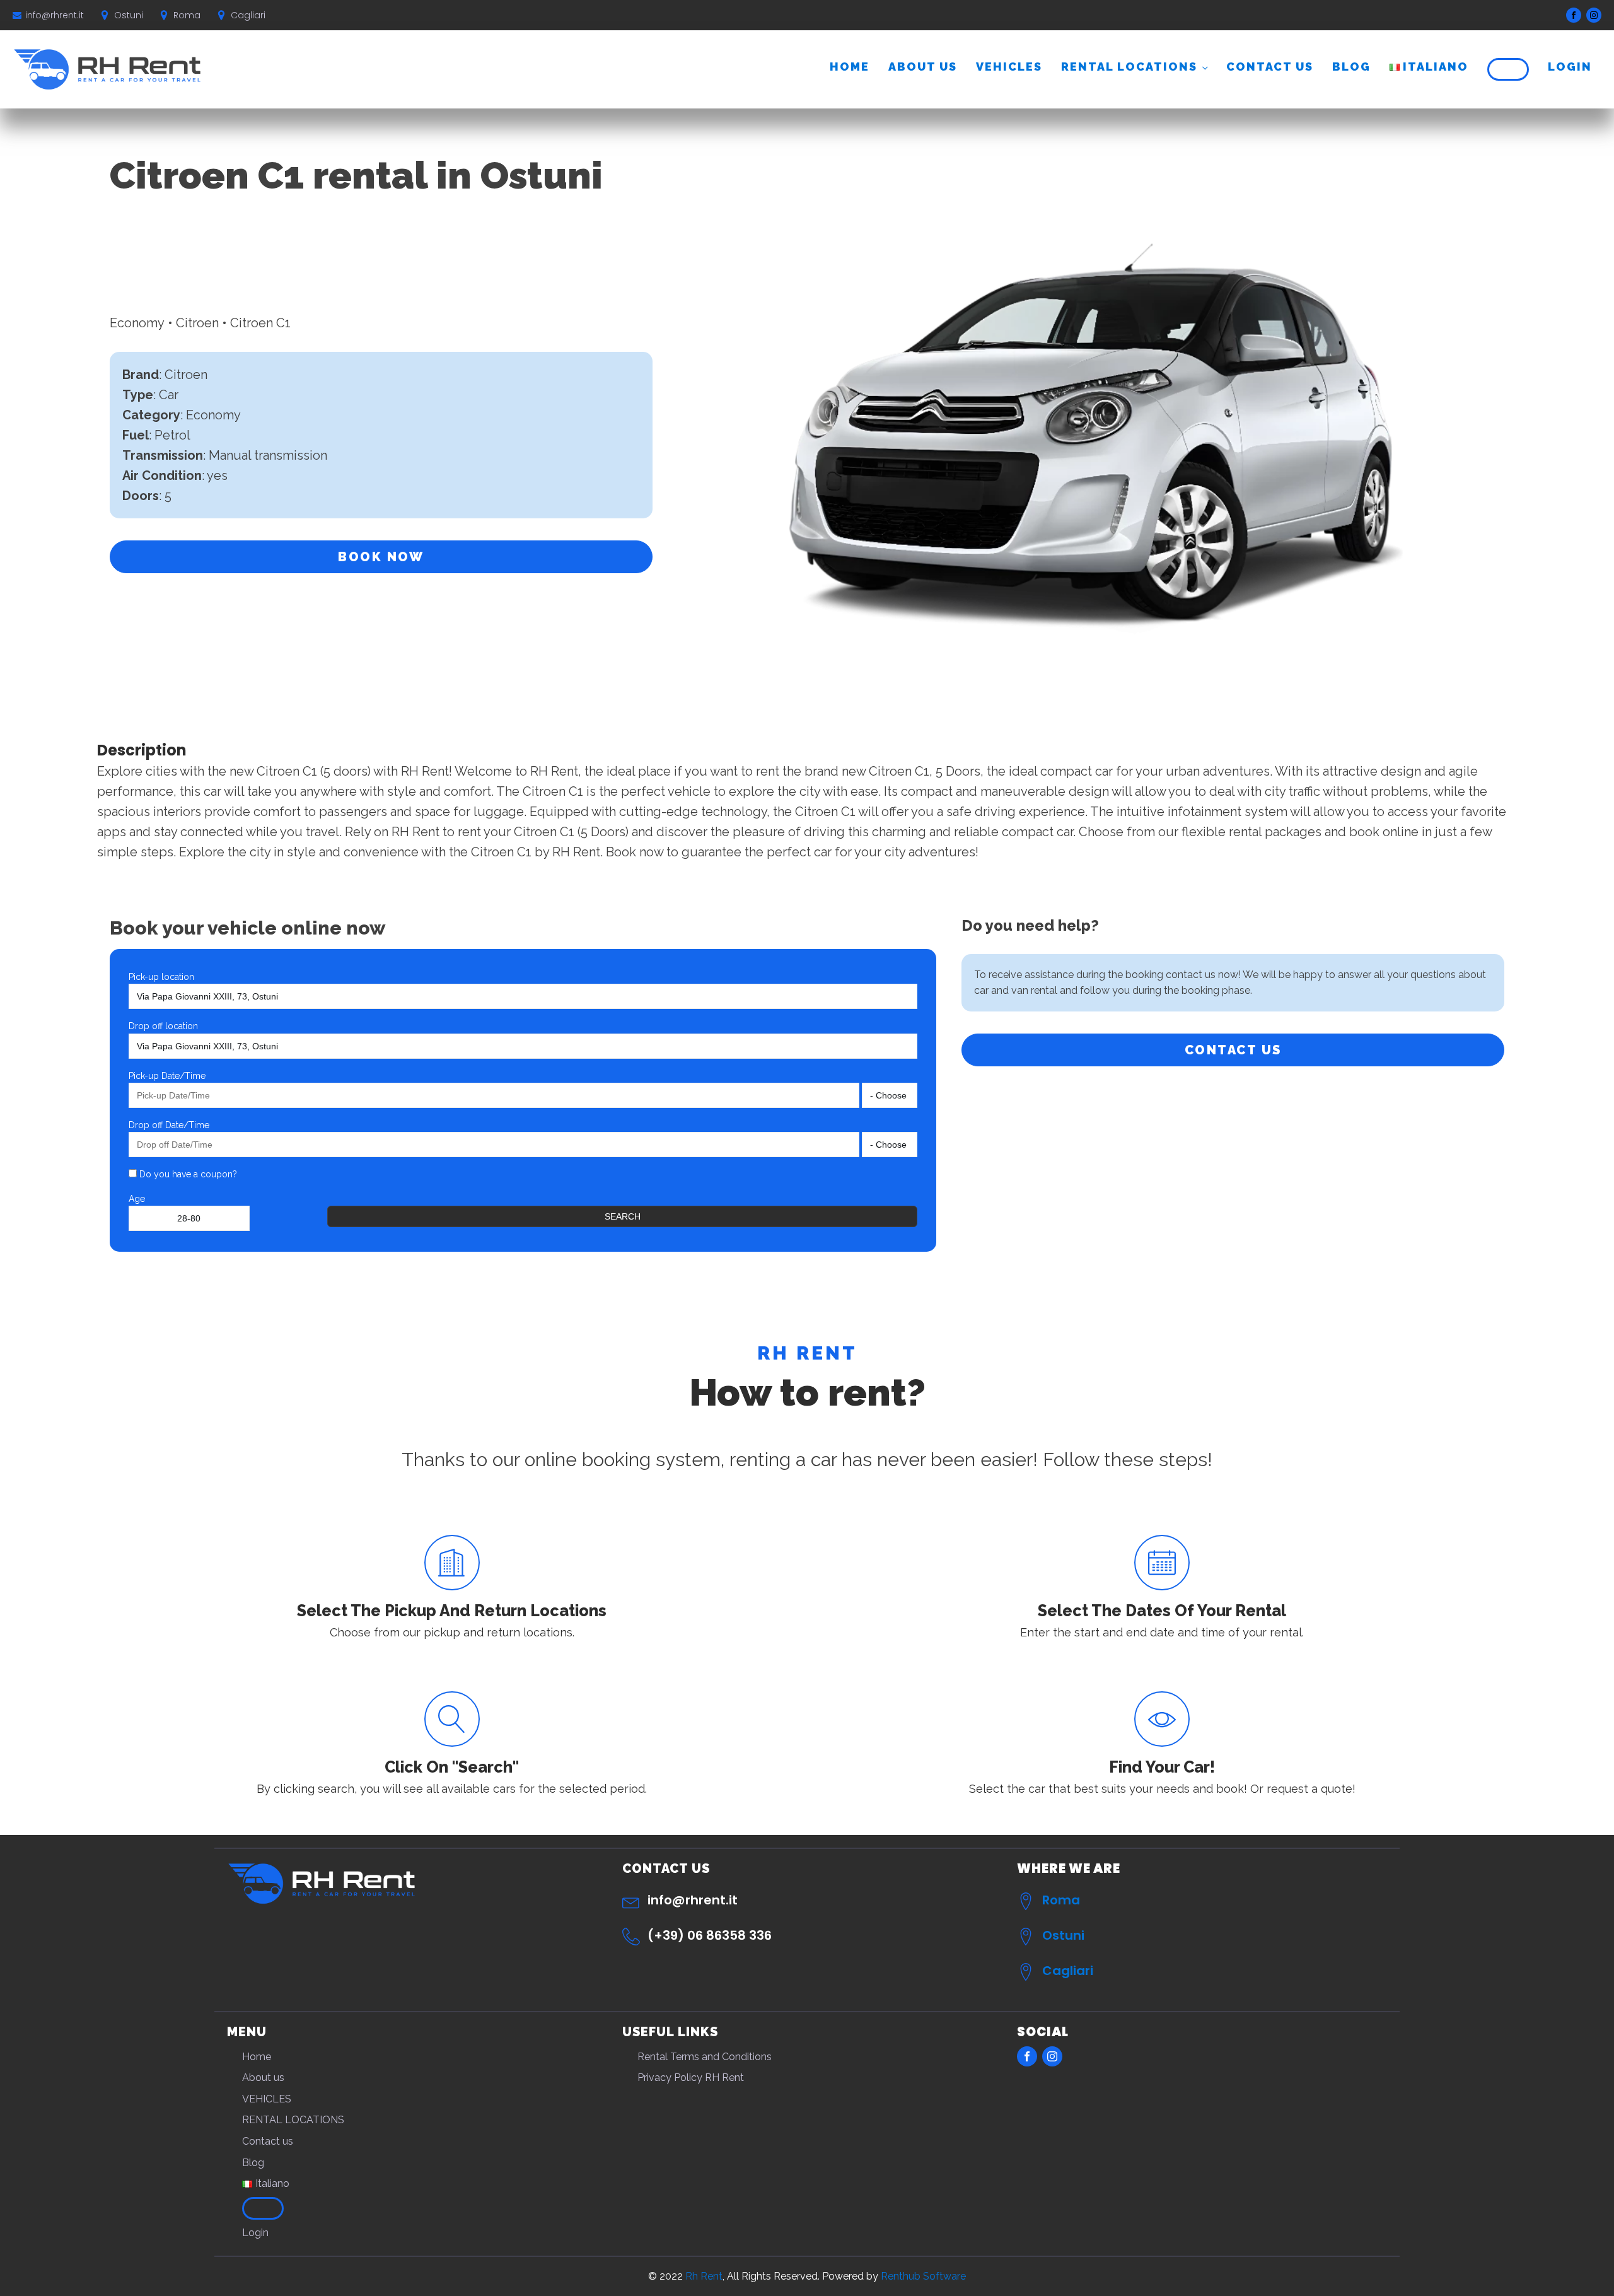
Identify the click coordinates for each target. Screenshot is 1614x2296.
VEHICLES (1009, 67)
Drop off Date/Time (169, 1125)
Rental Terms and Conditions (705, 2057)
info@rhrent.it (55, 15)
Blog (1351, 67)
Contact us (1270, 67)
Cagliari (1068, 1971)
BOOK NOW (381, 557)
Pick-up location (161, 977)
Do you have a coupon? (187, 1174)
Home (850, 67)
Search (623, 1216)
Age (137, 1199)
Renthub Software (923, 2276)
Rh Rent (704, 2276)
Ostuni (1063, 1935)
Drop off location (163, 1026)
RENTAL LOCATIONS (1129, 67)
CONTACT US (1233, 1050)
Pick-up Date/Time (167, 1076)
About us (923, 67)
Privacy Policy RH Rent (691, 2077)
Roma (1061, 1900)
